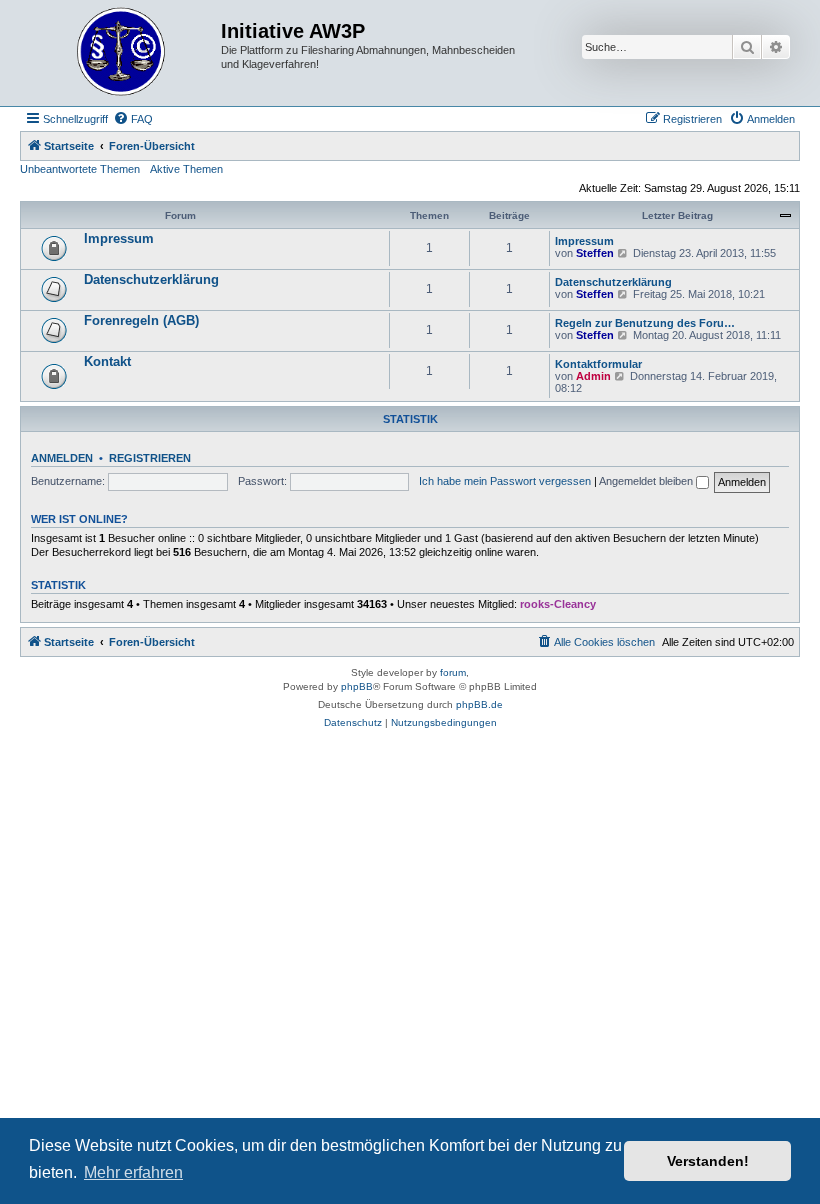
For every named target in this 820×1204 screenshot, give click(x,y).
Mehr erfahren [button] (133, 1172)
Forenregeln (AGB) (141, 320)
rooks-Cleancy (558, 604)
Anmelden (62, 458)
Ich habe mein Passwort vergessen (505, 481)
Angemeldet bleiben (647, 481)
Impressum (119, 238)
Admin (593, 376)
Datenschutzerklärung (151, 279)
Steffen (595, 253)
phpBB (357, 686)
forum (453, 672)
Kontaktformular (598, 364)
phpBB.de (479, 704)
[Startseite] (123, 53)
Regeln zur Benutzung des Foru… (645, 323)
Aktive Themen (186, 169)
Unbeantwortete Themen (80, 169)
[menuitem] (133, 119)
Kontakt (107, 361)
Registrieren (150, 458)
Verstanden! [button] (708, 1161)
